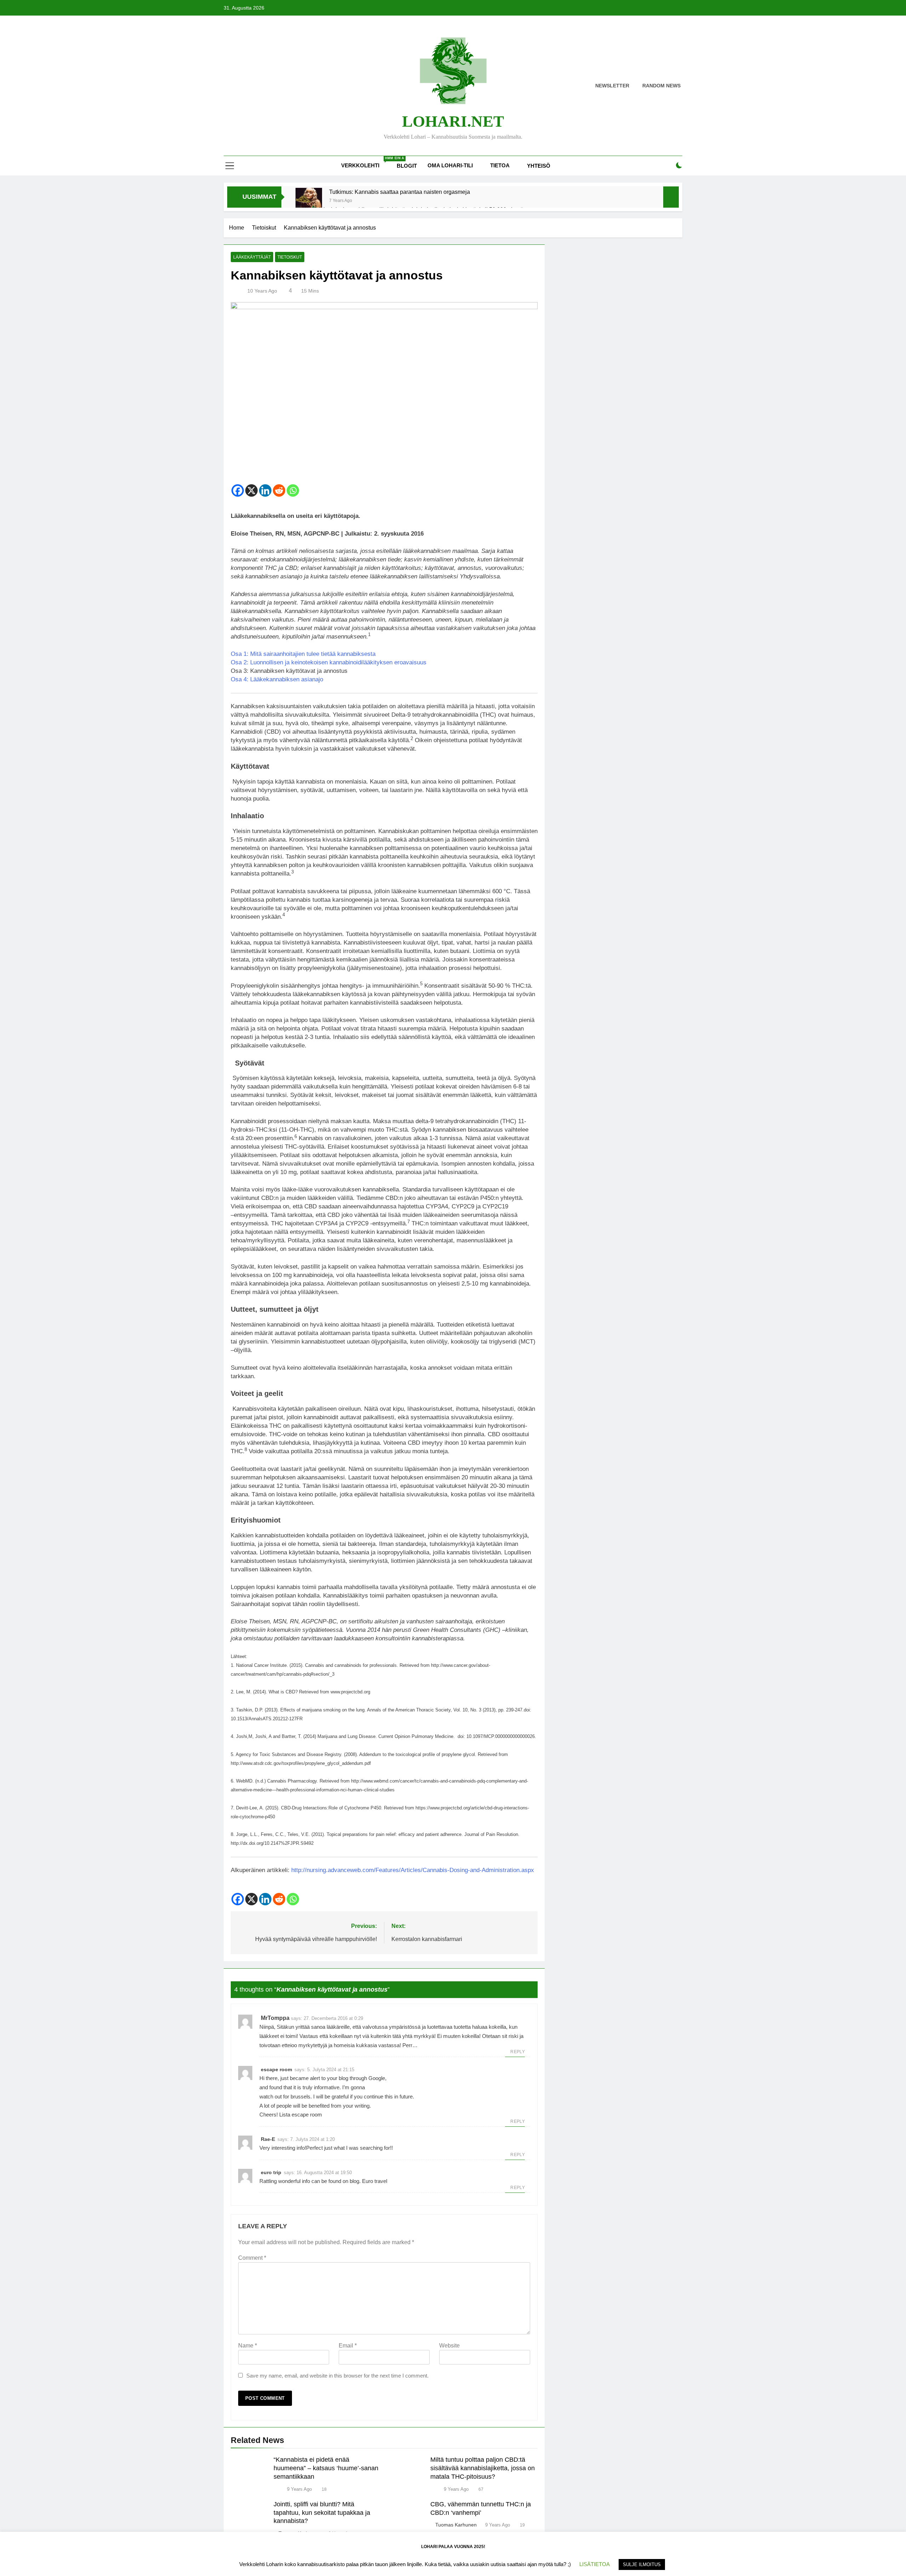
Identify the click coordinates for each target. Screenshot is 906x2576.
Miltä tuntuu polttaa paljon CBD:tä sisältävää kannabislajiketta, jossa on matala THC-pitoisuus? (483, 2468)
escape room (276, 2069)
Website (449, 2346)
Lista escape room (301, 2115)
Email (348, 2346)
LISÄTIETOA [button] (595, 2564)
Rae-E (268, 2139)
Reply (518, 2052)
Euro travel (375, 2181)
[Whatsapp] (293, 490)
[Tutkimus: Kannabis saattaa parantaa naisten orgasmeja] (309, 201)
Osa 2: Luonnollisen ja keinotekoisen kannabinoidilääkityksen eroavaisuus (329, 662)
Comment (252, 2258)
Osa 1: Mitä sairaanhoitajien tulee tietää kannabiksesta (303, 654)
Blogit (407, 166)
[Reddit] (279, 490)
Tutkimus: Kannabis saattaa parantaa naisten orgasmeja (400, 192)
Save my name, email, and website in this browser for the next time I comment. (337, 2376)
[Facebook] (238, 490)
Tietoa (500, 165)
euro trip (271, 2172)
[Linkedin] (265, 490)
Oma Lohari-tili (450, 165)
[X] (251, 490)
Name (248, 2346)
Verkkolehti (366, 162)
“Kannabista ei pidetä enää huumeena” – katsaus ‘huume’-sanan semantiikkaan (326, 2468)
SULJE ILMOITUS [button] (642, 2565)
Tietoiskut (290, 257)
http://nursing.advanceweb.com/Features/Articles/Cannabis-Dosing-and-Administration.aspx (413, 1870)
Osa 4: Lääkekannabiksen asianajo (277, 679)
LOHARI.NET (453, 121)
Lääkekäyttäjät (252, 257)
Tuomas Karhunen (456, 2525)
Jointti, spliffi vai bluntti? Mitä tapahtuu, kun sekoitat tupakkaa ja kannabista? (322, 2513)
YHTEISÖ (539, 166)
